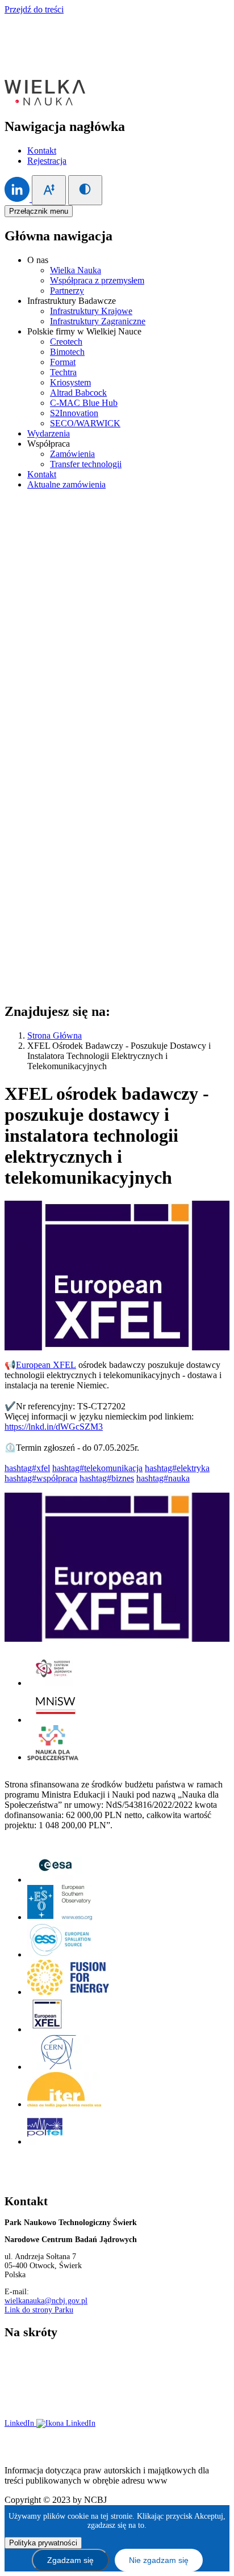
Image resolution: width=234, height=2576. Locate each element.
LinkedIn (20, 2423)
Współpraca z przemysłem (97, 280)
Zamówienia (72, 454)
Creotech (66, 342)
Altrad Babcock (78, 393)
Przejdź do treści (34, 9)
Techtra (63, 372)
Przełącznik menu (39, 211)
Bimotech (67, 352)
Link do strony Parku (39, 2310)
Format (63, 362)
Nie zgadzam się (159, 2560)
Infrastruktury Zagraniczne (98, 321)
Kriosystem (70, 382)
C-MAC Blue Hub (84, 403)
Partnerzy (67, 291)
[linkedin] (18, 199)
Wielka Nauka (76, 270)
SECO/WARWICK (85, 423)
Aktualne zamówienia (66, 484)
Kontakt (42, 151)
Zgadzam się (70, 2560)
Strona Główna (55, 1035)
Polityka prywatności (179, 2352)
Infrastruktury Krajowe (91, 311)
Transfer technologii (86, 464)
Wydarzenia (49, 433)
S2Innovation (74, 413)
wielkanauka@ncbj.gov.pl (46, 2301)
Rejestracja (47, 161)
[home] (45, 102)
